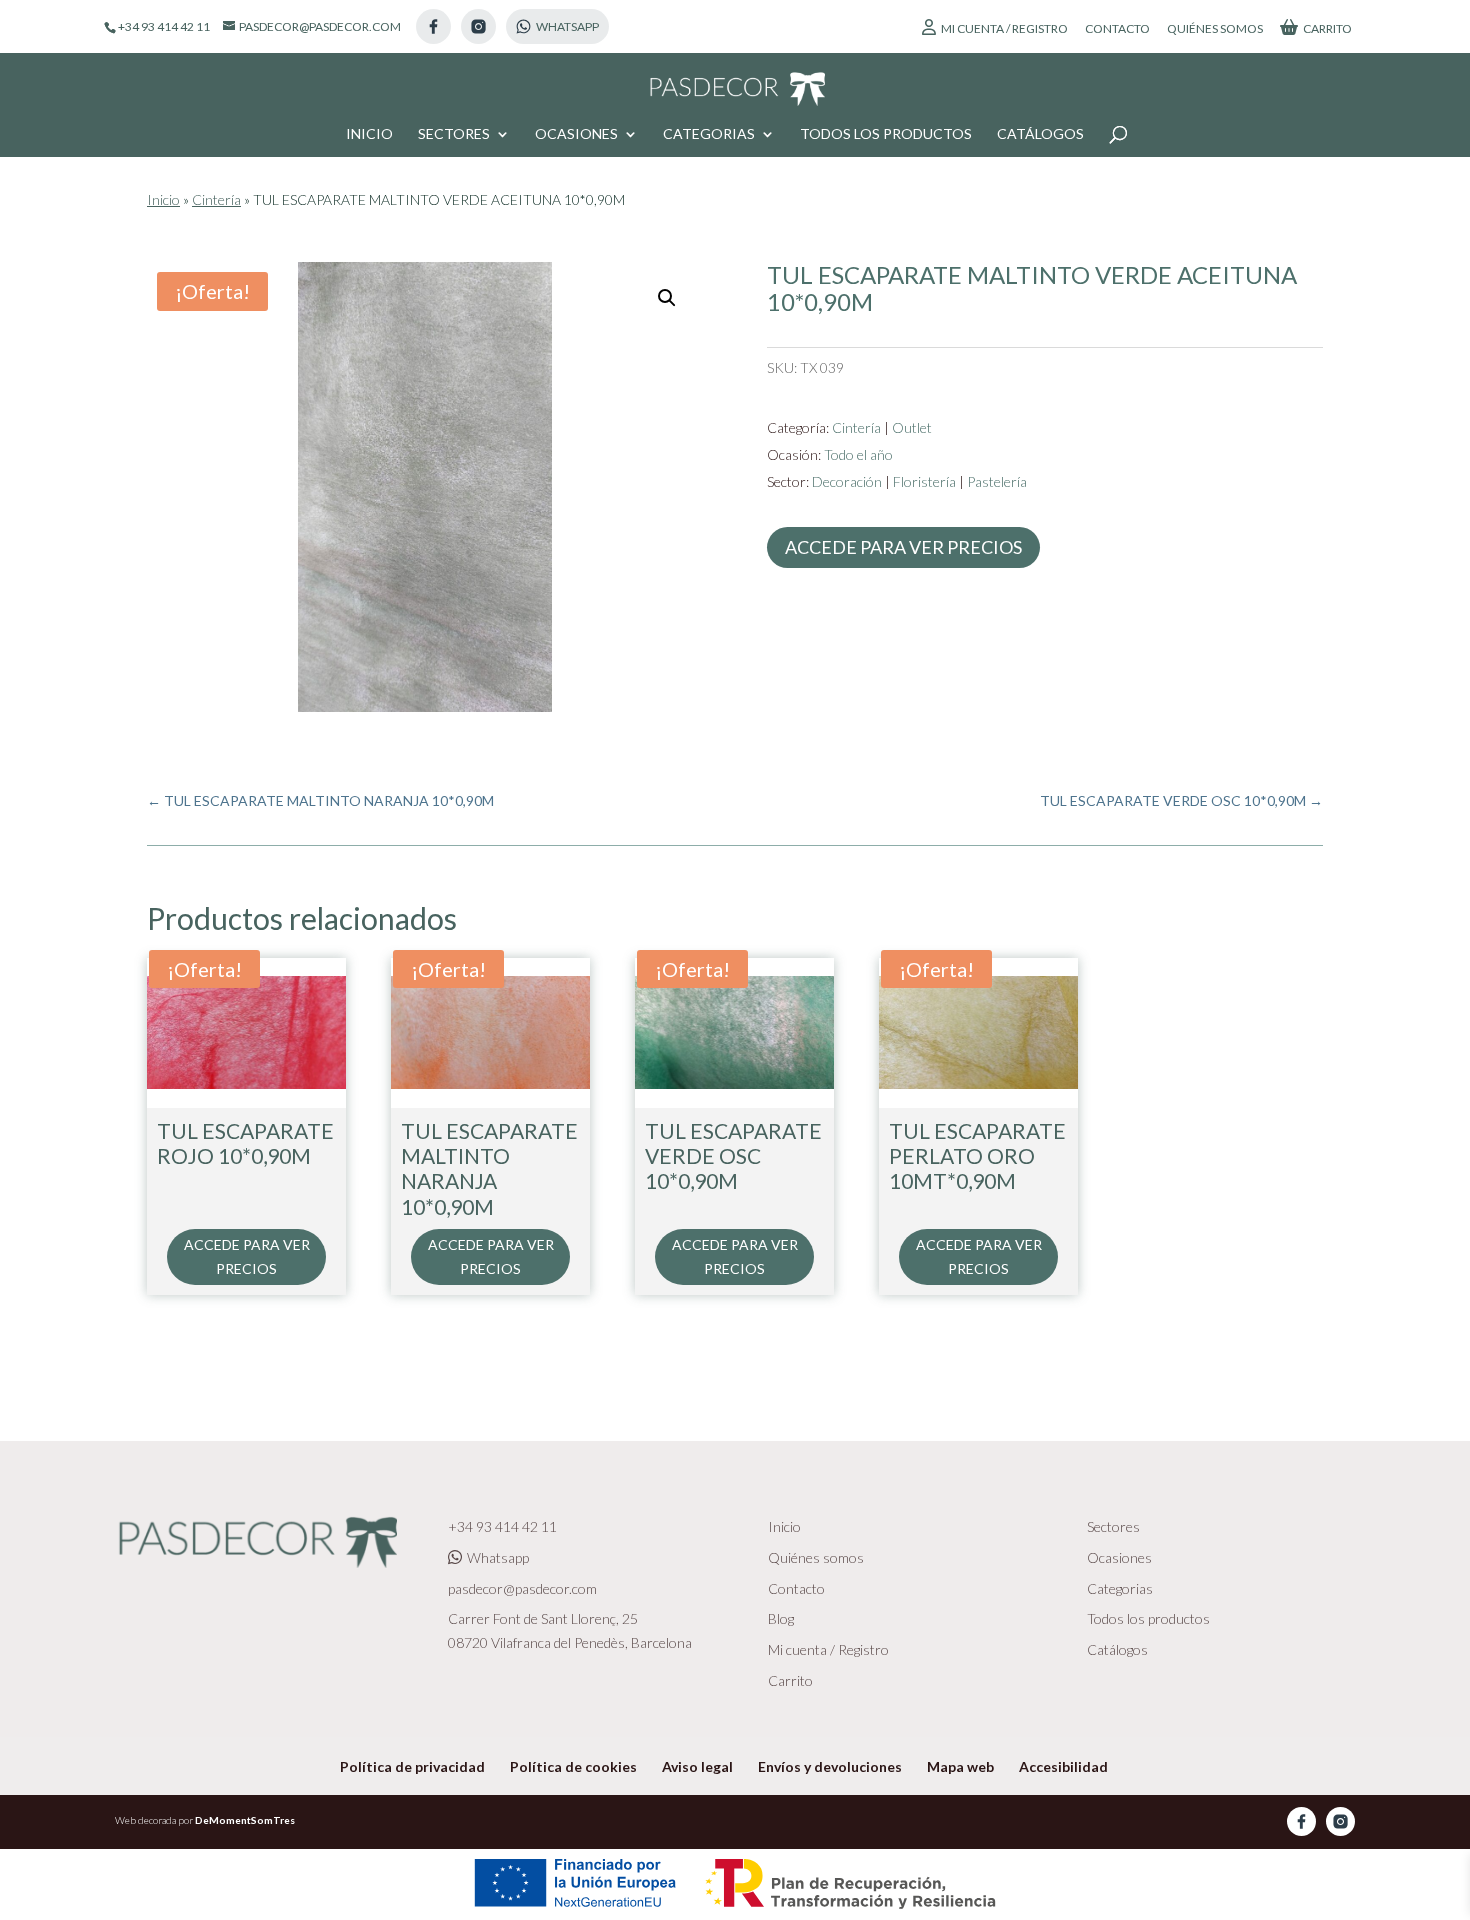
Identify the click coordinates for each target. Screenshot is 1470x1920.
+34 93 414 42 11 (502, 1526)
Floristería (924, 481)
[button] (667, 298)
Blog (781, 1618)
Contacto (1117, 29)
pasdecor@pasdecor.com (522, 1588)
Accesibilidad (1063, 1766)
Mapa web (960, 1766)
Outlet (912, 427)
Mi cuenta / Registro (1004, 28)
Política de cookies (573, 1766)
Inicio (369, 134)
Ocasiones (576, 134)
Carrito (1327, 28)
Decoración (847, 481)
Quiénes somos (1215, 29)
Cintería (216, 199)
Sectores (454, 134)
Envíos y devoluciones (830, 1766)
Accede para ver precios (903, 547)
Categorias (709, 134)
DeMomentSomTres (245, 1820)
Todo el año (858, 454)
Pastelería (997, 481)
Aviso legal (697, 1766)
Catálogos (1040, 134)
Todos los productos (886, 134)
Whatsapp (498, 1557)
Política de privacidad (412, 1766)
